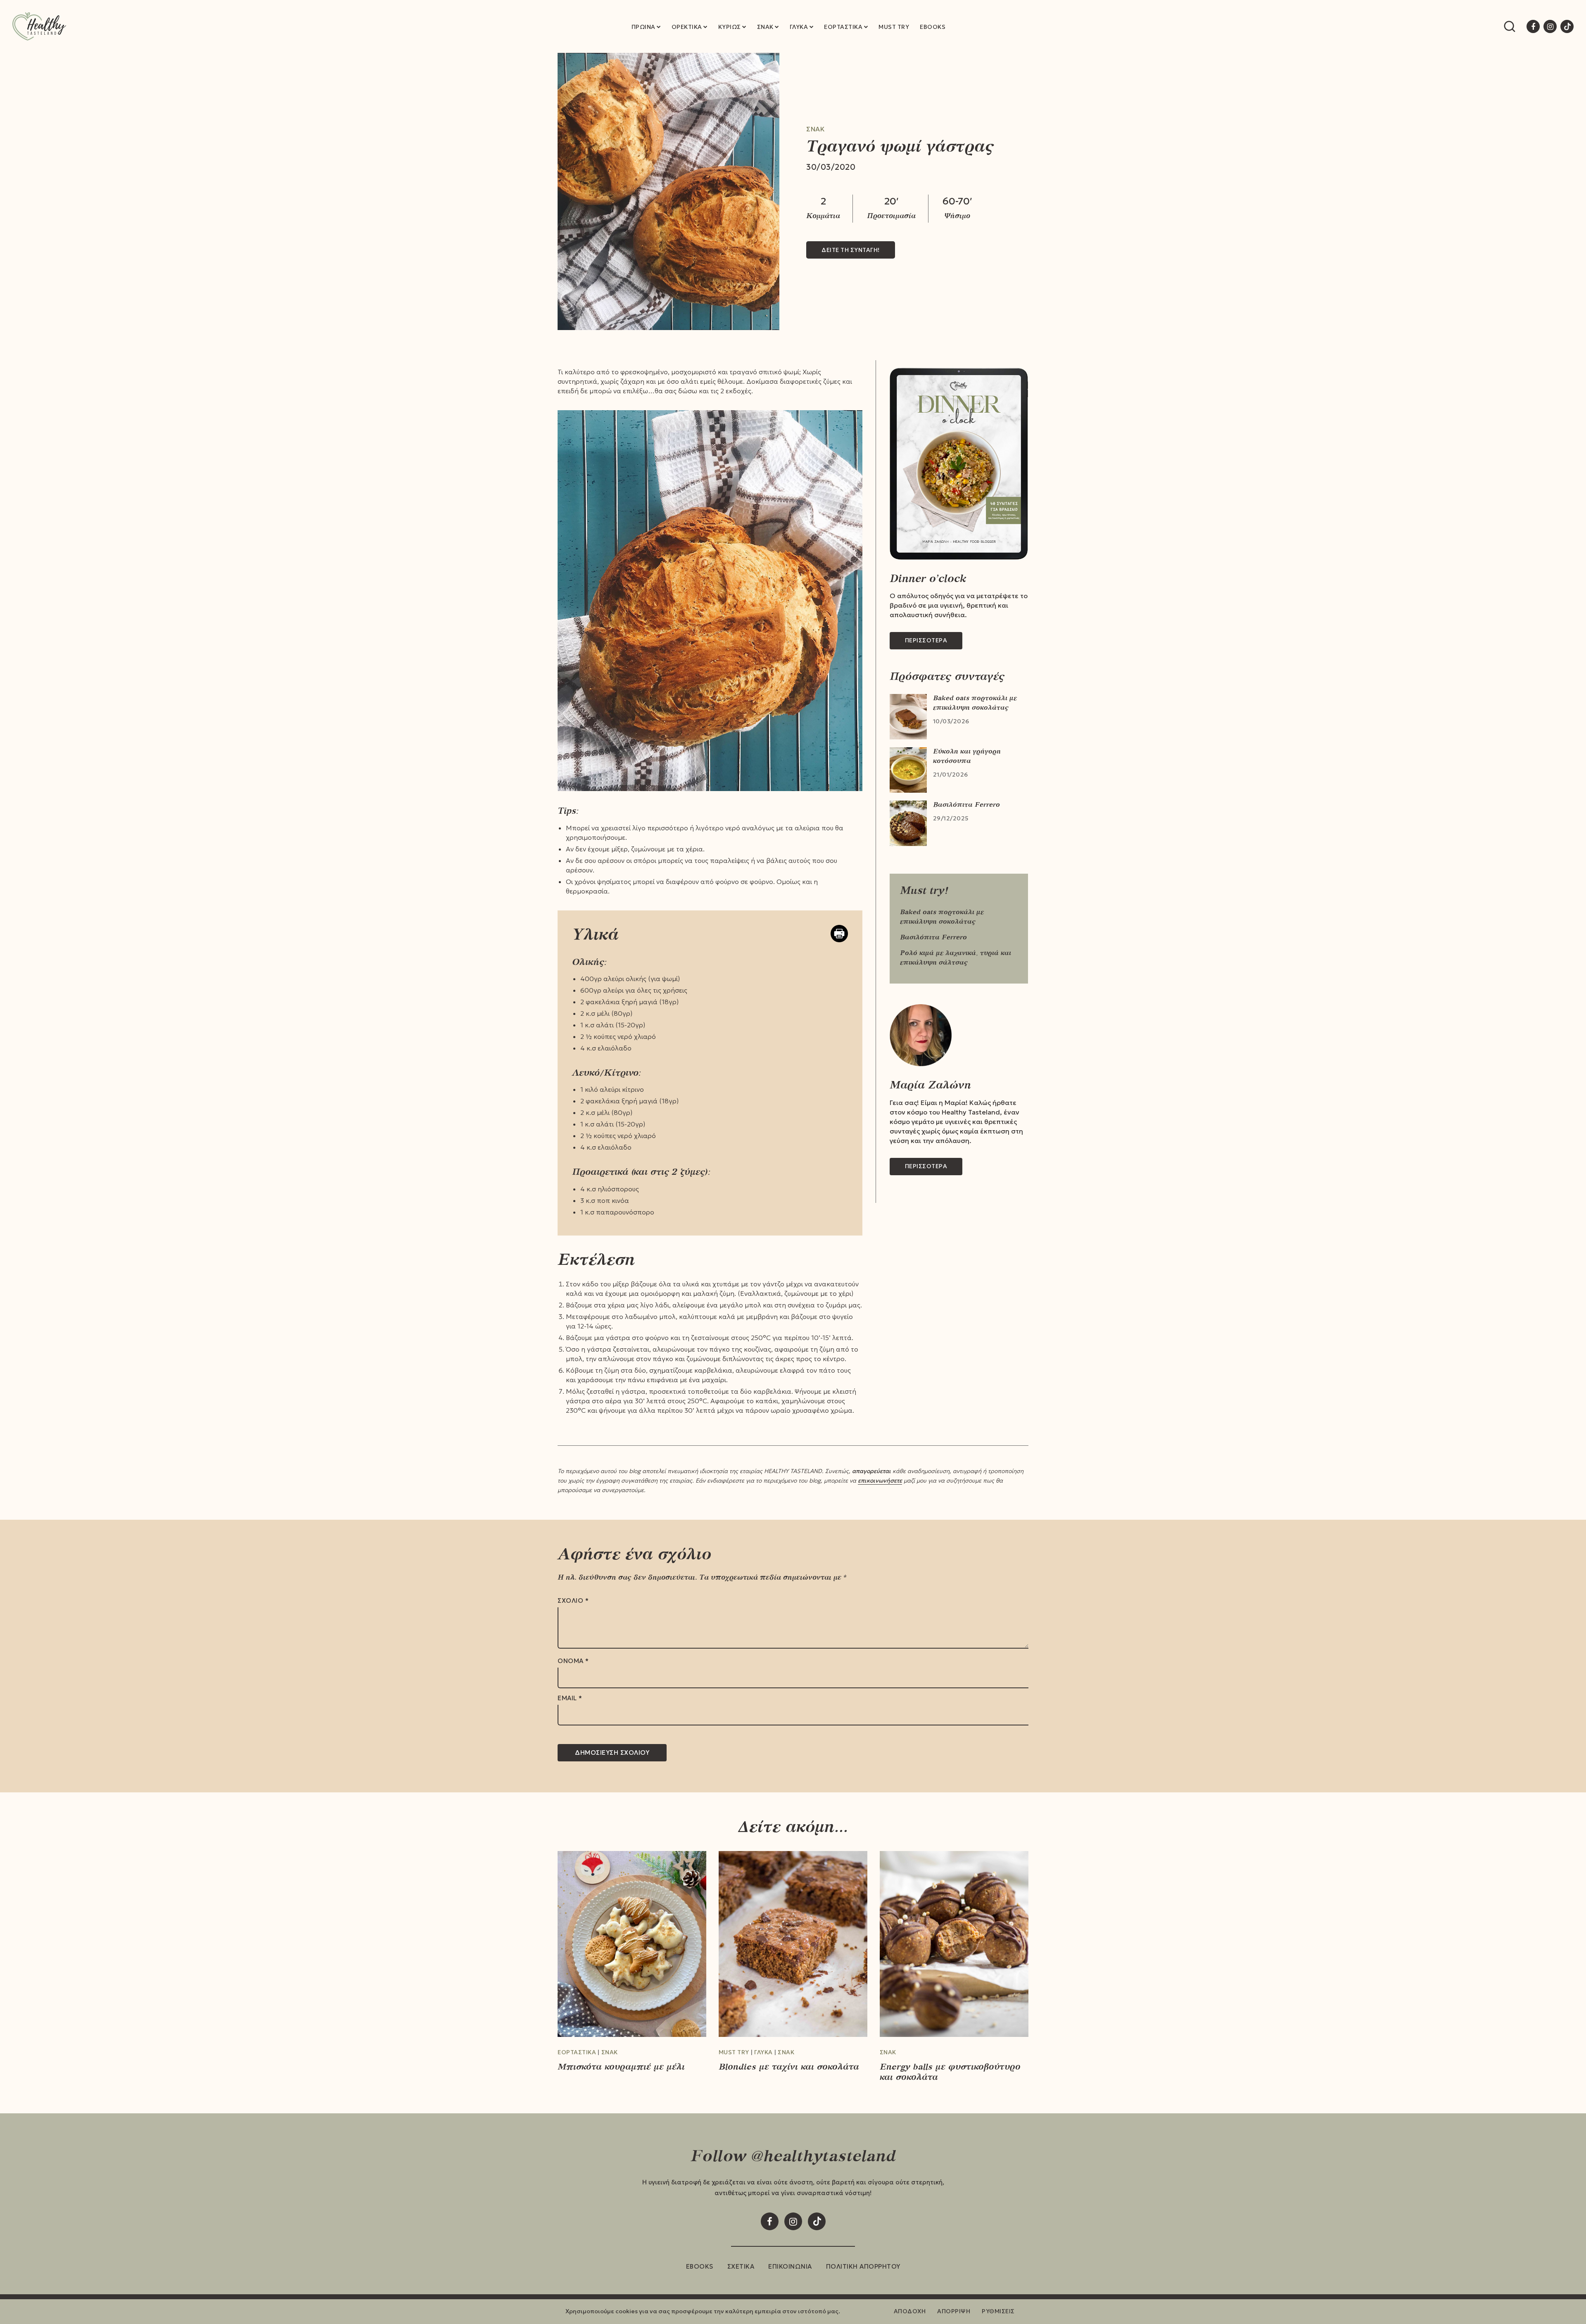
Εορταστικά (843, 27)
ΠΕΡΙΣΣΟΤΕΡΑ (926, 640)
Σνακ (765, 27)
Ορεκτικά (687, 27)
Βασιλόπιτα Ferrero (966, 804)
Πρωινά (643, 27)
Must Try (894, 27)
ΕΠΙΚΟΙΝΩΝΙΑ (790, 2266)
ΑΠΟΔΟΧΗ (910, 2311)
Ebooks (933, 27)
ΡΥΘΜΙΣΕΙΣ (998, 2311)
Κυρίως (730, 27)
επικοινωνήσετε (880, 1480)
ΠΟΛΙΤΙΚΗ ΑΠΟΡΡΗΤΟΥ (863, 2266)
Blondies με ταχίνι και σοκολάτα (789, 2066)
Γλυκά (799, 27)
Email (570, 1698)
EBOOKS (700, 2266)
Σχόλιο (573, 1601)
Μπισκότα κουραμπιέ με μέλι (621, 2066)
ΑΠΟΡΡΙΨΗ (954, 2311)
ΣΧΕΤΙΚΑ (741, 2266)
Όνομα (573, 1661)
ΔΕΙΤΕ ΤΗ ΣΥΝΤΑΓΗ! (851, 250)
